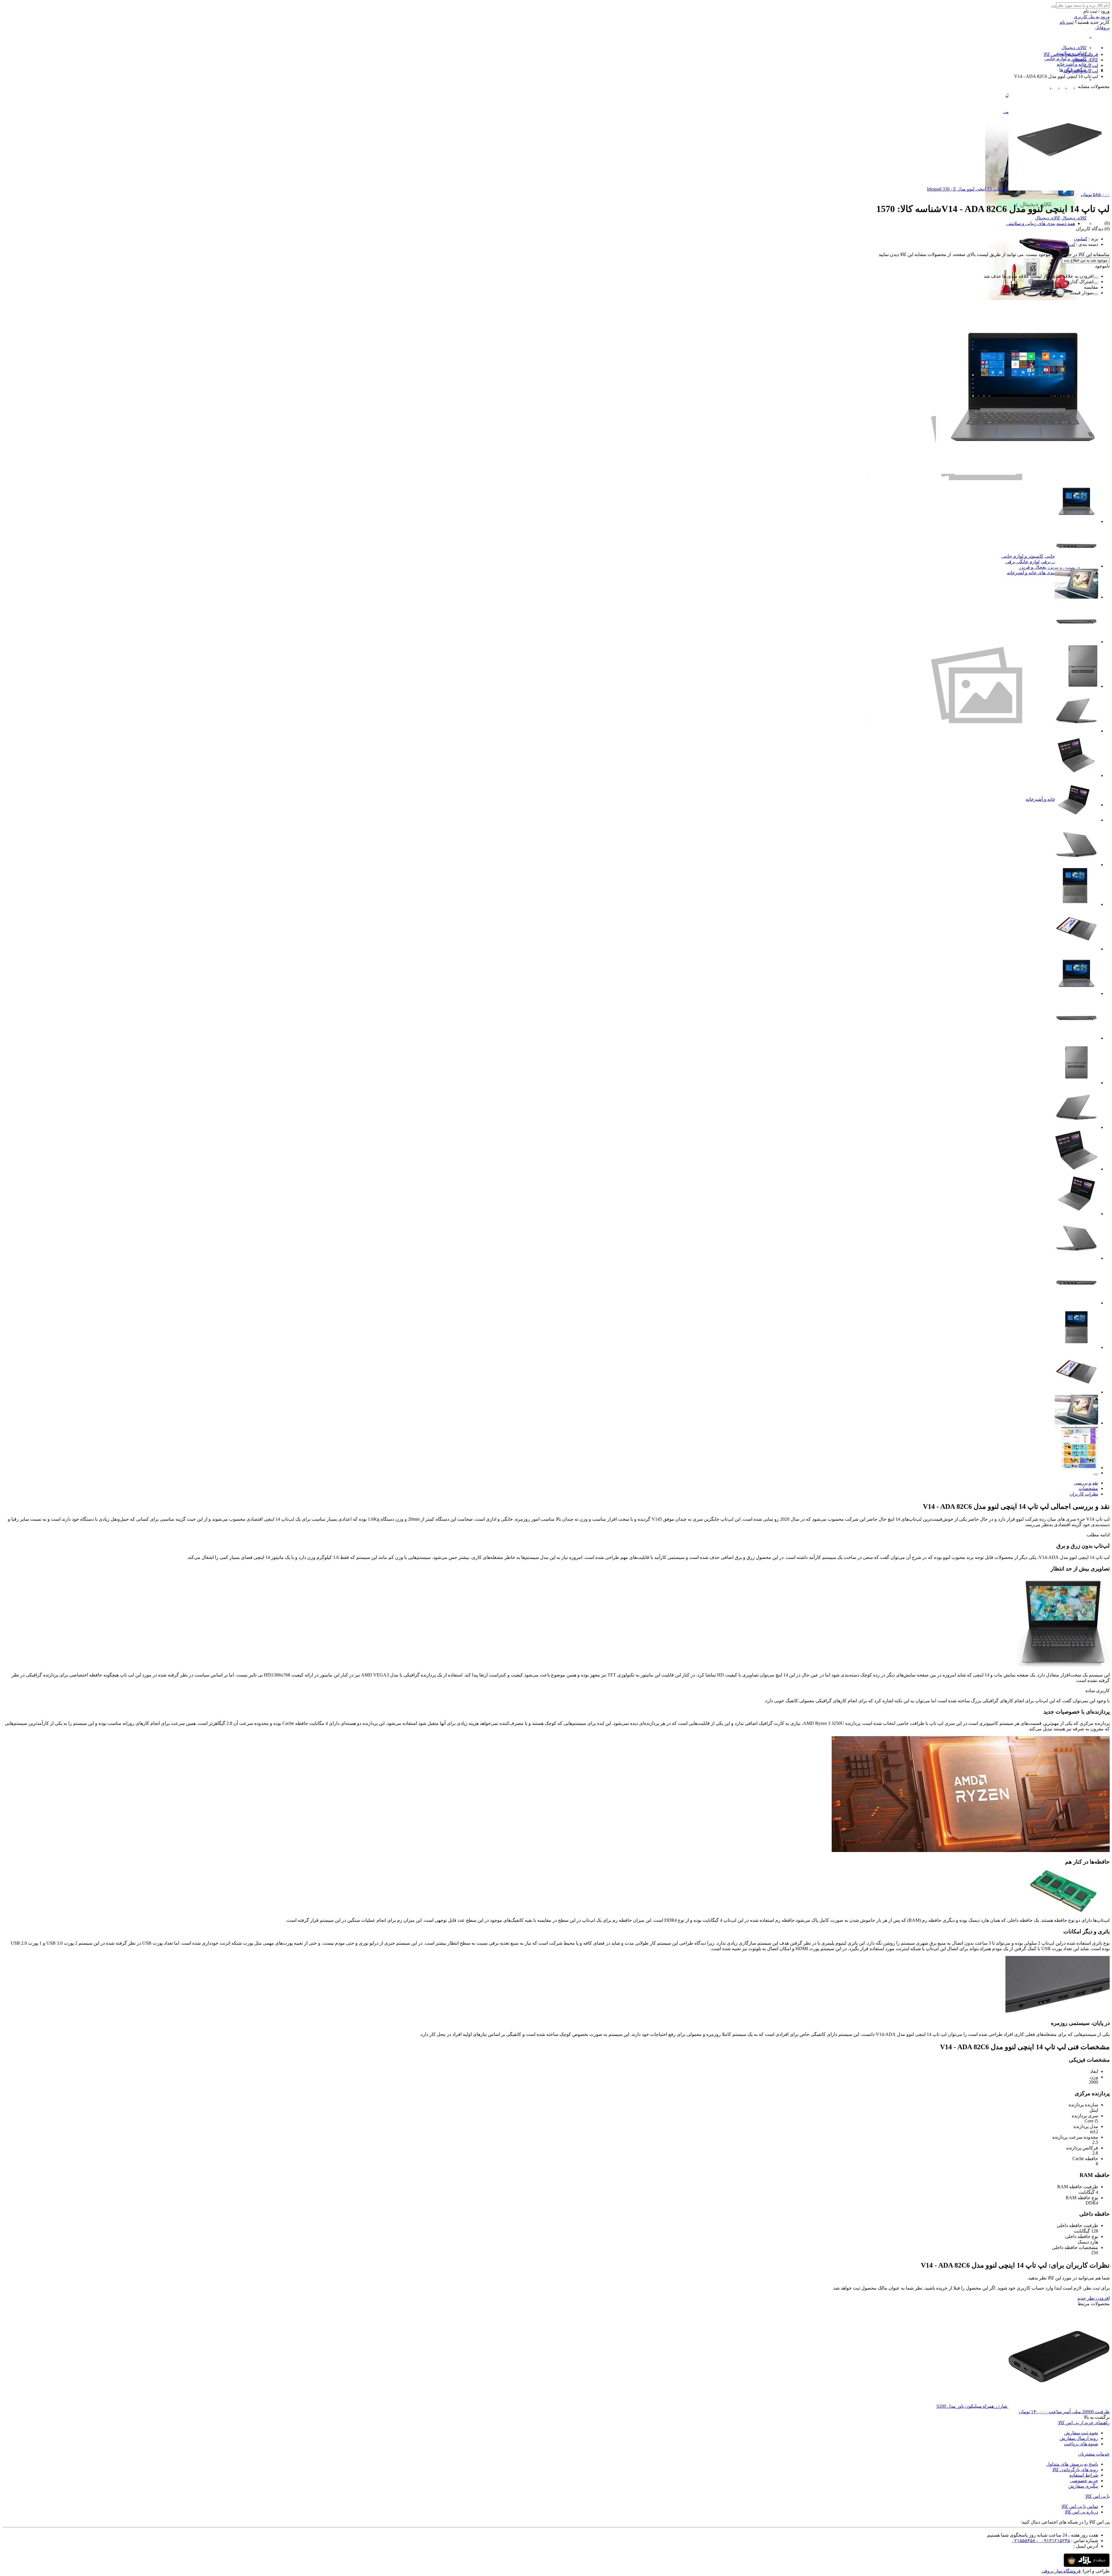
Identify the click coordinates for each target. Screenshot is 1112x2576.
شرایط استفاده (1084, 2475)
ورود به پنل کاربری (1092, 17)
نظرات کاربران (1084, 1494)
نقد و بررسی (1086, 1483)
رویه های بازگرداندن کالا (1075, 2470)
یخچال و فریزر (1033, 567)
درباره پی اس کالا (1081, 2512)
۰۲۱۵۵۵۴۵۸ (1024, 2541)
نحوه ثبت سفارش (1081, 2433)
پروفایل (1102, 28)
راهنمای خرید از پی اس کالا (1084, 2423)
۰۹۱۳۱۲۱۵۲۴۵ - (1053, 2541)
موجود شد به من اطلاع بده (1086, 260)
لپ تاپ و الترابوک (1058, 244)
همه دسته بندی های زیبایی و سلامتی (1041, 223)
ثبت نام (1067, 22)
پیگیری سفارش (1083, 2486)
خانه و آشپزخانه (1072, 64)
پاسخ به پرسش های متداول (1072, 2464)
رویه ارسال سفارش (1079, 2438)
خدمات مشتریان (1094, 2454)
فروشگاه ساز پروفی (1061, 2571)
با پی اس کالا (1098, 2496)
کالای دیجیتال (1074, 48)
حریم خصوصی (1084, 2481)
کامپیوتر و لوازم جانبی (1066, 59)
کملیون (1081, 239)
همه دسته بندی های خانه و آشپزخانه (1041, 573)
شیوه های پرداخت (1081, 2444)
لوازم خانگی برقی (1023, 562)
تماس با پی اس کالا (1080, 2506)
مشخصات (1088, 1488)
